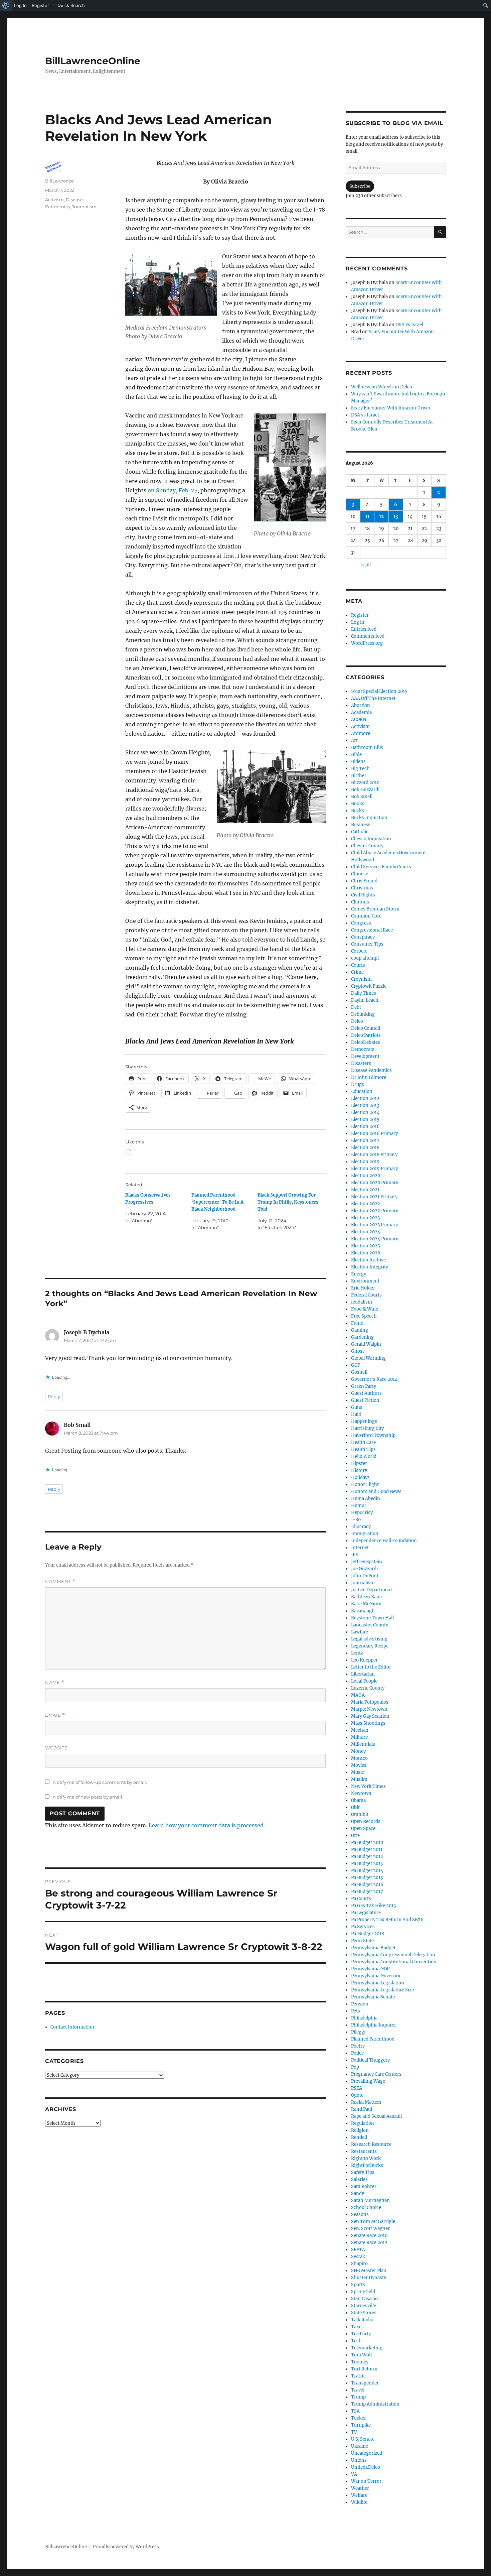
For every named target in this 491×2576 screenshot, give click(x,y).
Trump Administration (375, 2404)
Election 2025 (366, 1246)
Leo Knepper (364, 1660)
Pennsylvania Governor (376, 1976)
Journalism (84, 207)
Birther (359, 776)
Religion (360, 2130)
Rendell (359, 2137)
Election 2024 (366, 1232)
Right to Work (366, 2158)
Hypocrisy (362, 1513)
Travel (358, 2390)
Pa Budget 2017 (367, 1892)
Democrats (363, 1049)
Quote (357, 2095)
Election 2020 (366, 1176)
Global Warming (368, 1358)
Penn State (362, 1941)
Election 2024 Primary (375, 1239)
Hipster (359, 1463)
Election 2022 (366, 1204)
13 (396, 517)
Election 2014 (365, 1113)
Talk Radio (362, 2320)
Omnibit (360, 1814)
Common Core (366, 916)
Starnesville (364, 2306)
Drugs (358, 1084)
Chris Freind (364, 881)
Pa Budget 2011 (367, 1850)
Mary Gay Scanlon (370, 1716)
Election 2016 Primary (374, 1134)
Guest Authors (366, 1393)
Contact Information (72, 2027)
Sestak (358, 2257)
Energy (359, 1274)
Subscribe (360, 186)
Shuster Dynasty (369, 2278)
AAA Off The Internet (373, 698)
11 (367, 517)
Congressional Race (372, 930)
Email (55, 1715)
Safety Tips (363, 2172)
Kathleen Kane (366, 1597)
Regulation (363, 2123)
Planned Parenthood (373, 2039)
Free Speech (364, 1316)
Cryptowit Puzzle (369, 986)
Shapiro (359, 2264)
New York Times (368, 1786)
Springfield (363, 2292)
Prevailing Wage (368, 2081)
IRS (355, 1555)
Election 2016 (365, 1127)
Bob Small (362, 797)
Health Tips (363, 1449)
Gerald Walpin (366, 1344)
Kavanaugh (363, 1611)
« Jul (366, 565)
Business (361, 825)
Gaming (360, 1330)
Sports (358, 2285)
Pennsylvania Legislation (378, 1983)
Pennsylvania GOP (370, 1969)
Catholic (360, 832)
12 (381, 517)
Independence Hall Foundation (384, 1541)
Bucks (358, 811)
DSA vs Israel (409, 325)
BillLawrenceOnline (93, 61)
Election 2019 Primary (374, 1169)
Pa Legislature (366, 1913)
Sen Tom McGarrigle (373, 2222)
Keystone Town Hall (372, 1618)
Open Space (363, 1828)
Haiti (356, 1414)
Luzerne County (368, 1688)
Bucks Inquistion (369, 818)
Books (358, 804)
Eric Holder (363, 1288)
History (359, 1470)
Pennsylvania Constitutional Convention (394, 1962)
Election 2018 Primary (374, 1155)
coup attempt (365, 958)
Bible (356, 755)
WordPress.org (367, 643)
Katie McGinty (366, 1604)
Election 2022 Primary (375, 1211)
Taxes (357, 2327)
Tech (356, 2341)
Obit (355, 1807)
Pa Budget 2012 (367, 1857)
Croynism (361, 979)
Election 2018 (365, 1148)
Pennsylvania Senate (373, 1997)
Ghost (358, 1351)
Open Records (366, 1821)
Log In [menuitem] (20, 5)
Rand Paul (362, 2109)
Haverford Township (373, 1435)
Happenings (364, 1421)
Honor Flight (365, 1485)
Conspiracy (363, 937)
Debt (356, 1007)
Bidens (358, 762)
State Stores (364, 2313)
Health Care (363, 1442)
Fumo (357, 1323)
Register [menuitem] (40, 5)
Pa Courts (361, 1899)
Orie (355, 1835)
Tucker (359, 2418)
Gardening (362, 1337)
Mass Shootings (368, 1723)
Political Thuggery (370, 2060)
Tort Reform (364, 2369)
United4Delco (366, 2467)
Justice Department (372, 1590)
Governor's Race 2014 (374, 1379)
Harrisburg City (367, 1428)
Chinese (360, 874)
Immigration (365, 1534)
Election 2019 (365, 1162)
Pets (356, 2011)
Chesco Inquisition (371, 839)
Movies (359, 1765)
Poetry (358, 2046)
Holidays (360, 1478)
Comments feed (368, 636)
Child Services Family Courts (381, 867)
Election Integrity (370, 1267)
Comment (60, 1581)
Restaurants (364, 2151)
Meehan (360, 1730)
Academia (361, 712)
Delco (357, 1021)
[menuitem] (6, 5)
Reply (54, 1396)
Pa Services (363, 1927)
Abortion (361, 705)
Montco (359, 1758)
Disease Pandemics (371, 1070)
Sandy (358, 2193)
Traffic (358, 2376)
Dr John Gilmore (369, 1077)
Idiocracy (361, 1527)
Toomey (360, 2362)
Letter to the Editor (371, 1667)
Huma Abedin (366, 1499)
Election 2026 (366, 1253)
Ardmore (361, 733)
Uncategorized (367, 2453)
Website (56, 1748)
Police (357, 2053)
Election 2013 (365, 1106)
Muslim (359, 1779)
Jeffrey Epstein (367, 1562)
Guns (357, 1407)
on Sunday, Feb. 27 (172, 490)
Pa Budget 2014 (367, 1871)
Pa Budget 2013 (367, 1864)
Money (358, 1751)
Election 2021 (365, 1190)
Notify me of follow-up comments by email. (100, 1782)
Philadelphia (364, 2018)
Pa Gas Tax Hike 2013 (373, 1906)
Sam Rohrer (364, 2186)
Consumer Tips (367, 944)
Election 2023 (365, 1218)
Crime (357, 972)
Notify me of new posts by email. (88, 1797)
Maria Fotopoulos (370, 1702)
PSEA (357, 2088)
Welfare (359, 2495)
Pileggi (358, 2032)
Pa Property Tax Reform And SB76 (387, 1920)
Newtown (361, 1793)
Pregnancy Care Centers (376, 2074)
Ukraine (360, 2446)
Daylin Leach (365, 1000)
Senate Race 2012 (369, 2243)
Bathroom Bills (367, 748)
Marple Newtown (369, 1709)
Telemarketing (367, 2348)
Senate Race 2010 (369, 2236)
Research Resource (371, 2144)
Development (365, 1056)
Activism (54, 200)
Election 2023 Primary (374, 1225)
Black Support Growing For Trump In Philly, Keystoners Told (288, 1202)
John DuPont (365, 1576)
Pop (355, 2067)
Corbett (359, 951)
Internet (360, 1548)
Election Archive (368, 1260)
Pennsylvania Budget (373, 1948)
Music (358, 1772)
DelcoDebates (366, 1042)
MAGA (358, 1695)
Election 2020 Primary (375, 1183)
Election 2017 (365, 1141)
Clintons (360, 902)
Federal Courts (366, 1295)
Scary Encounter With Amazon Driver (391, 408)
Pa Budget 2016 (367, 1885)
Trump (358, 2397)
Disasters (361, 1063)
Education (362, 1091)
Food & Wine (365, 1309)
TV (354, 2432)
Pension (360, 2004)
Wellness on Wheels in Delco (382, 387)
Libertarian (363, 1674)
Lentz (357, 1653)
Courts (358, 965)
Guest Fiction (365, 1400)
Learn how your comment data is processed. (207, 1825)
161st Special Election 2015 (379, 691)
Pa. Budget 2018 (368, 1934)
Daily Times (364, 993)
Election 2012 (365, 1098)
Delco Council (366, 1028)
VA (354, 2474)
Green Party (364, 1386)
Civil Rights (363, 895)
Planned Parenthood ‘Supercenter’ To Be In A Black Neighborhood (217, 1202)
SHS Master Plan (369, 2271)
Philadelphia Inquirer (374, 2025)
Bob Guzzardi (365, 790)
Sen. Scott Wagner (370, 2229)
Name (55, 1682)
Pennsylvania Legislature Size (382, 1990)
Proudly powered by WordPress (126, 2547)
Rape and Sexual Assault (377, 2116)
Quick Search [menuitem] (71, 5)
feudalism (362, 1302)
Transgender (365, 2383)
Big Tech (360, 769)
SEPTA (358, 2250)
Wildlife (359, 2502)
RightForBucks (367, 2165)
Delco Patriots (366, 1035)
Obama (358, 1800)
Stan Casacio (364, 2299)
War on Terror (366, 2481)
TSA (355, 2411)
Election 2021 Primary (374, 1197)
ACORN (359, 719)
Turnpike (361, 2425)
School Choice (366, 2207)
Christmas (362, 888)
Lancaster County (370, 1625)
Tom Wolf (362, 2355)
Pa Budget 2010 (367, 1843)
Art (354, 741)
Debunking (363, 1014)
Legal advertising (369, 1639)
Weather (360, 2488)
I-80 (356, 1520)
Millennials (363, 1744)
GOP (356, 1365)
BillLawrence (59, 181)
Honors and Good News (376, 1492)
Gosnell (359, 1372)
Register (360, 615)
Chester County (367, 846)
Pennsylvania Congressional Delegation (393, 1955)
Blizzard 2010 (365, 783)
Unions (359, 2460)
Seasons (360, 2215)
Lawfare (360, 1632)
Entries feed (364, 629)
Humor (359, 1506)
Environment (365, 1281)
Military (359, 1737)
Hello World (364, 1456)
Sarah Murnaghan (370, 2200)
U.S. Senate (363, 2439)
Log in (358, 622)
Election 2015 (365, 1120)
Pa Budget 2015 (367, 1878)
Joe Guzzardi (364, 1569)
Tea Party (361, 2334)
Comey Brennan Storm (375, 909)
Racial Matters (366, 2102)
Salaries (359, 2179)
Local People (364, 1681)
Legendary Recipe (370, 1646)
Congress (361, 923)
